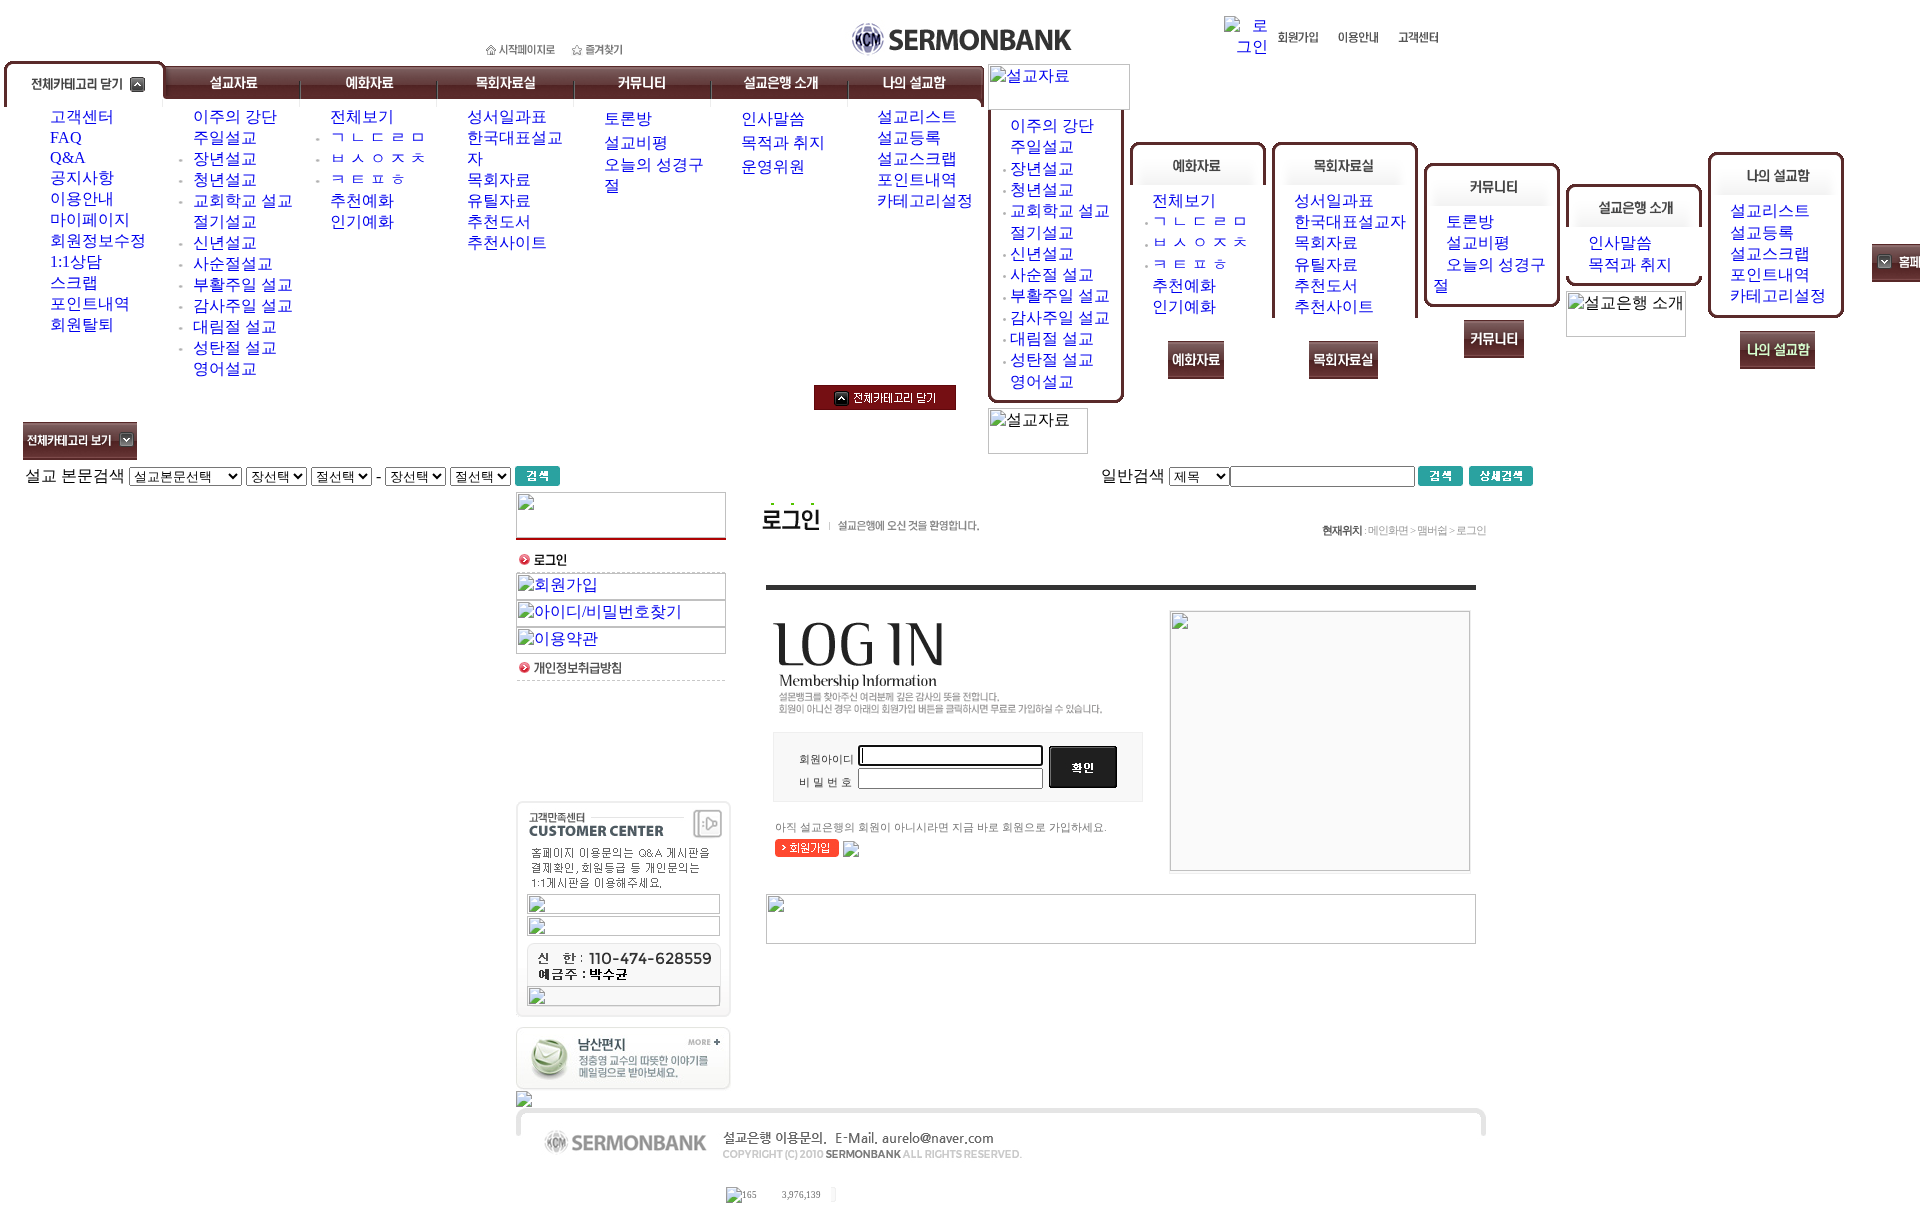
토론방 (628, 118)
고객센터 (82, 116)
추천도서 (499, 221)
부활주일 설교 (243, 284)
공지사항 (82, 177)
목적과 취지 (783, 142)
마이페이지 (90, 219)
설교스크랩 (917, 158)
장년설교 (225, 158)
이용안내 (82, 198)
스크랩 (74, 282)
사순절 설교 (1052, 274)
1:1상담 (76, 261)
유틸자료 (499, 200)
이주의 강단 (235, 116)
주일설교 (225, 137)
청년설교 (225, 179)
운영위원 (773, 166)
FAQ (66, 137)
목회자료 (499, 179)
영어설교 (225, 368)
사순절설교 (233, 263)
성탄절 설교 (235, 347)
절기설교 (225, 221)
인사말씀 (773, 118)
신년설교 (225, 242)
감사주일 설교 (243, 305)
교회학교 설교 (243, 200)
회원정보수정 (98, 240)
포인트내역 (90, 303)
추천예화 (362, 200)
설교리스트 (917, 116)
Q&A (68, 157)
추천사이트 (507, 242)
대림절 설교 (235, 326)
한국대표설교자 (1350, 221)
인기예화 (362, 221)
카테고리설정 (925, 200)
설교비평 (636, 142)
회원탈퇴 (82, 324)
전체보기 (362, 116)
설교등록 (909, 137)
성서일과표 (507, 116)
